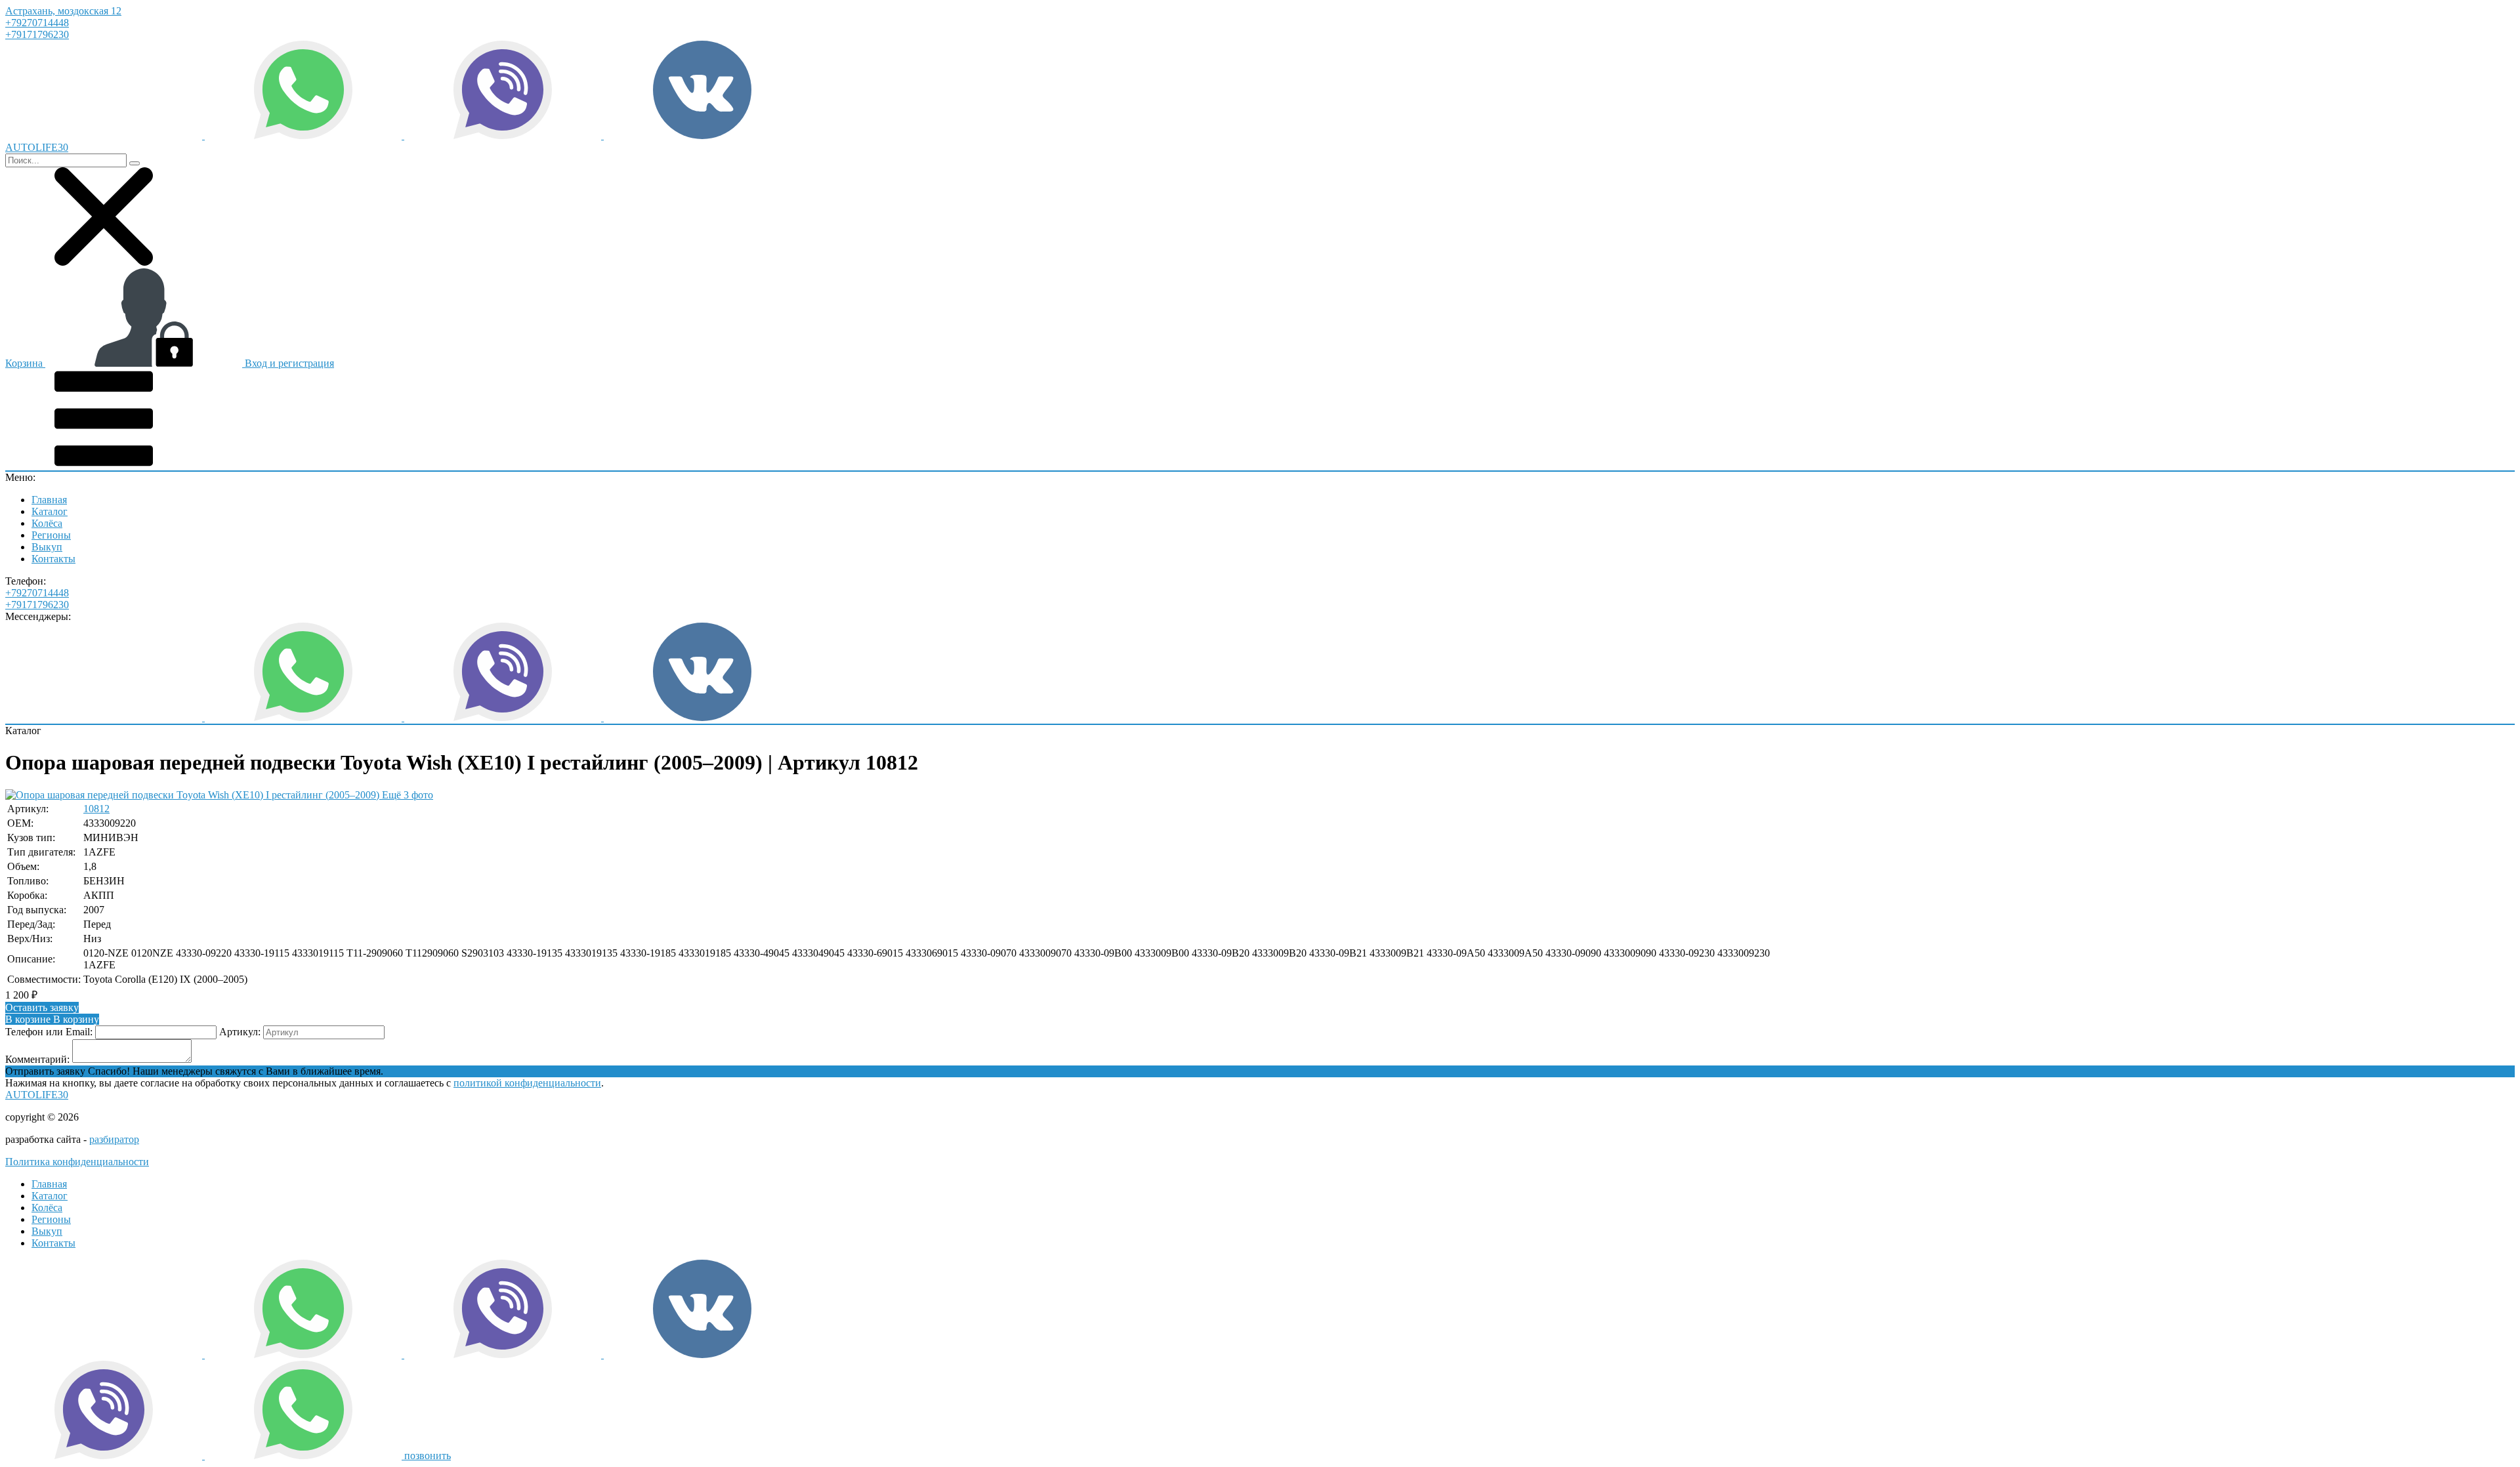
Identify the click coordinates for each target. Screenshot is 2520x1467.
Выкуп (47, 547)
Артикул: (240, 1032)
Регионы (51, 535)
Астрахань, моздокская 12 (63, 11)
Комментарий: (37, 1059)
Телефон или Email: (49, 1032)
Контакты (53, 559)
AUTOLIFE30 (37, 1095)
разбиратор (114, 1139)
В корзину (52, 1019)
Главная (49, 500)
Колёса (47, 523)
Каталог (50, 511)
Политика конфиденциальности (77, 1162)
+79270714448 (37, 23)
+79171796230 (37, 34)
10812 (96, 809)
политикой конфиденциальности (527, 1083)
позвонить (428, 1456)
